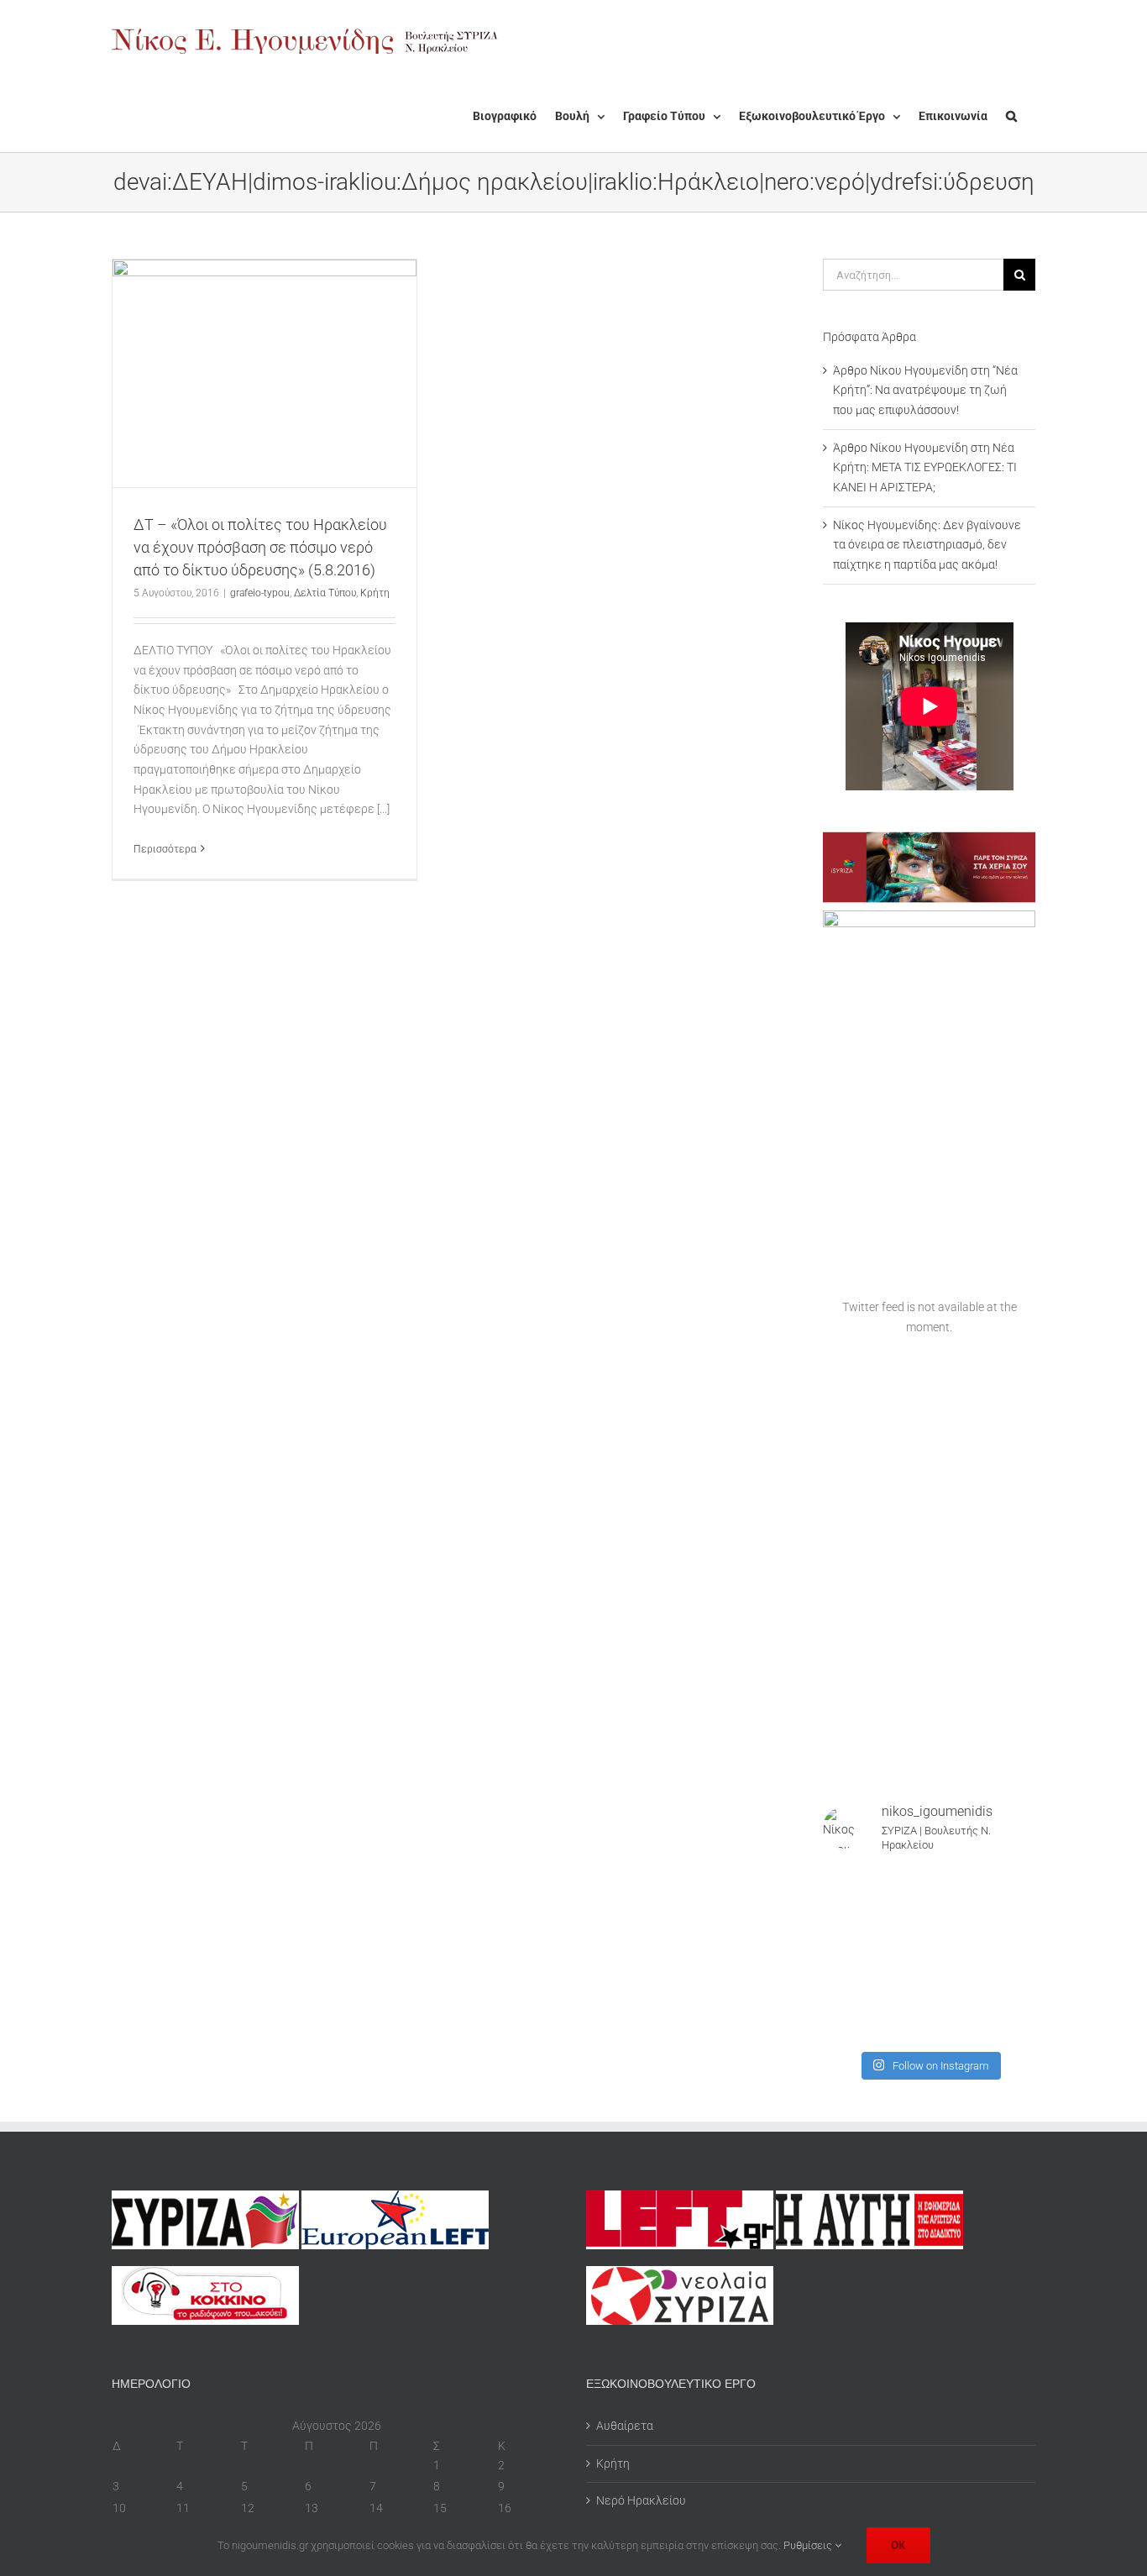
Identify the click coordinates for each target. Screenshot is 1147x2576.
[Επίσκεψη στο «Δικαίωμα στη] (902, 1920)
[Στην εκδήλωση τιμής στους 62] (957, 1989)
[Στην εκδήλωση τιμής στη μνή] (902, 1955)
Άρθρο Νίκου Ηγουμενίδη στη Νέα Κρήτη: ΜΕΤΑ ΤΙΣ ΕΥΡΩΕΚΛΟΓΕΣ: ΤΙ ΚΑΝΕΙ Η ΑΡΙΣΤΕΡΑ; (925, 467)
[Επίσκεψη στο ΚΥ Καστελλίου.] (846, 1920)
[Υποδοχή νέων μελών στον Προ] (846, 1885)
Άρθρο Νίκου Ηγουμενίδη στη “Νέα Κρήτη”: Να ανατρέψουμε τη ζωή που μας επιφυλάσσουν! (925, 390)
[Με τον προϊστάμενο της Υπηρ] (846, 2024)
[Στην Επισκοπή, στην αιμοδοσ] (957, 1955)
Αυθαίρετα (625, 2426)
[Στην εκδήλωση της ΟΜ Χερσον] (846, 1955)
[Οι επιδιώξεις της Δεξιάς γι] (1012, 1955)
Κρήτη (375, 593)
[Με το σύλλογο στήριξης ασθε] (1012, 1989)
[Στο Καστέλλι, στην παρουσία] (957, 1885)
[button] (1011, 116)
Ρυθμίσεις (809, 2545)
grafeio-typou (260, 593)
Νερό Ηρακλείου (641, 2500)
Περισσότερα (165, 849)
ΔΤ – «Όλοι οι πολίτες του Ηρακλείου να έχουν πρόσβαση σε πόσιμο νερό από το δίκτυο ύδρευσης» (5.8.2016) (260, 547)
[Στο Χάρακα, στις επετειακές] (1012, 2024)
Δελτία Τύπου (325, 593)
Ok (898, 2545)
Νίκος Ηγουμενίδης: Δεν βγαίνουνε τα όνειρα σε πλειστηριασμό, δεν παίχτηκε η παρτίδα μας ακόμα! (927, 545)
